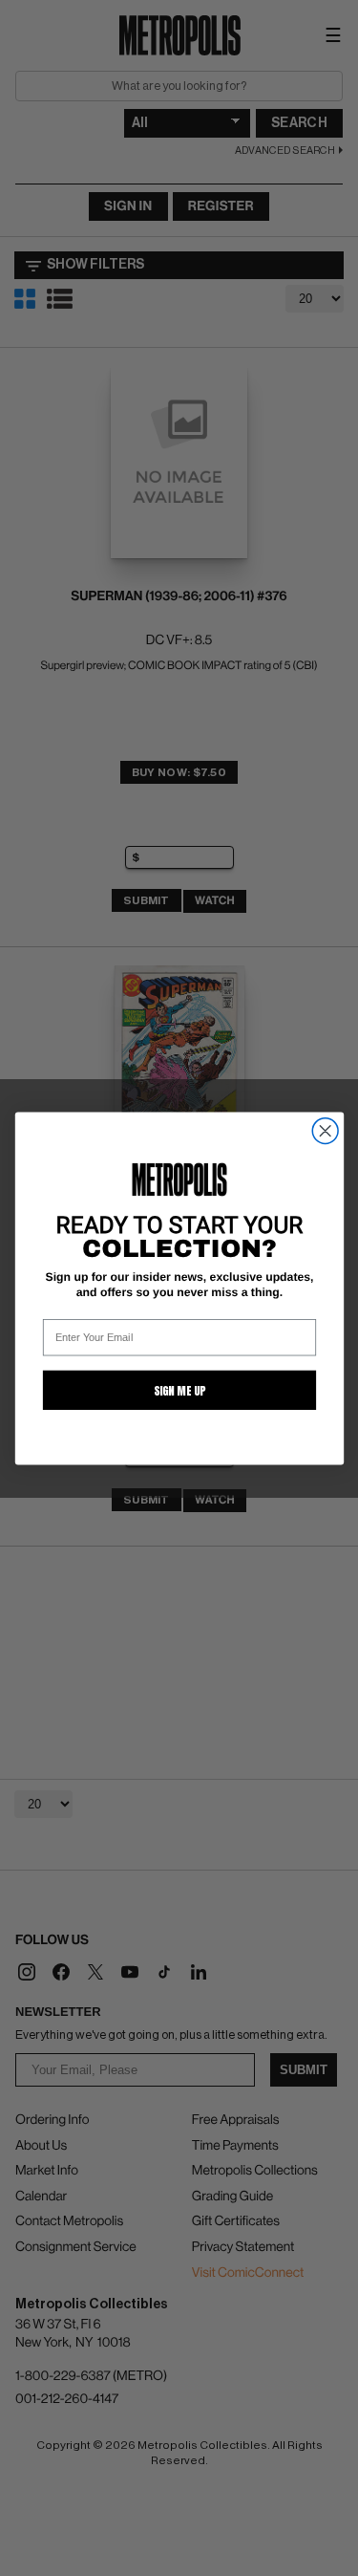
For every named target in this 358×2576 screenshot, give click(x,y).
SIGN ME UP (179, 1390)
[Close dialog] (325, 1130)
